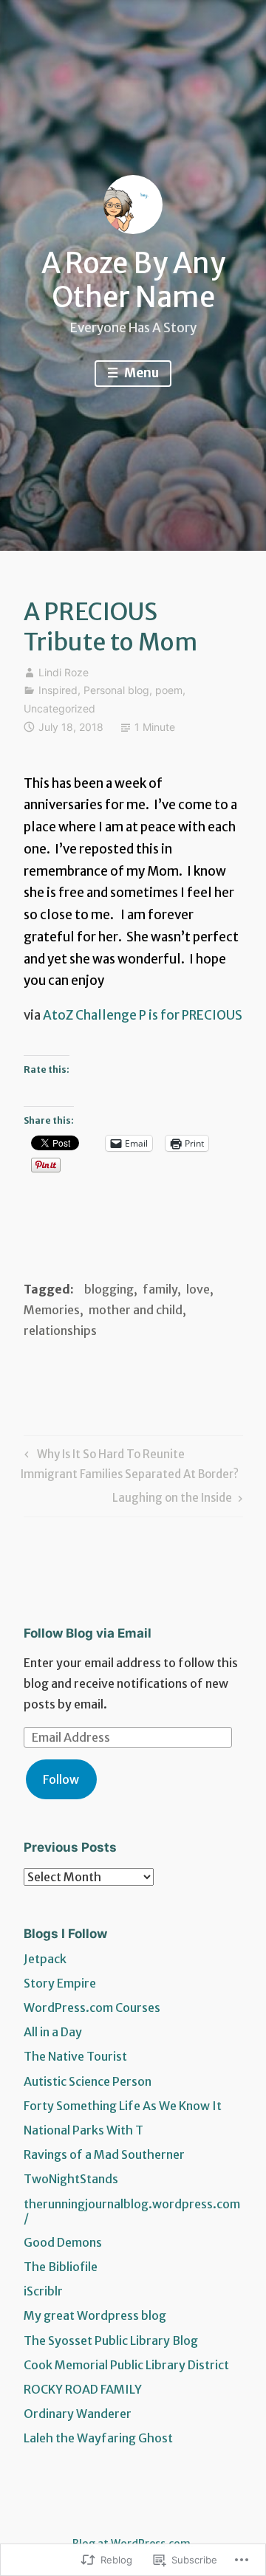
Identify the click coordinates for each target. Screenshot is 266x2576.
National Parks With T (83, 2130)
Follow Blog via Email (88, 1633)
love (198, 1289)
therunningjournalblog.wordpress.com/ (132, 2211)
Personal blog (116, 690)
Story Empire (60, 1983)
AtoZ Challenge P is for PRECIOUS (143, 1015)
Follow (61, 1779)
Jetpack (45, 1959)
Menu (140, 373)
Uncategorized (59, 708)
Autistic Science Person (88, 2081)
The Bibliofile (61, 2267)
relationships (60, 1330)
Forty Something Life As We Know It (123, 2106)
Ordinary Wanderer (78, 2414)
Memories (52, 1310)
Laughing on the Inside (172, 1500)
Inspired (58, 690)
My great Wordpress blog (95, 2315)
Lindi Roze (64, 672)
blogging (109, 1289)
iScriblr (43, 2291)
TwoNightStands (71, 2179)
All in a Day (53, 2032)
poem (169, 690)
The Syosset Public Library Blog (111, 2340)
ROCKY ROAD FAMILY (83, 2389)
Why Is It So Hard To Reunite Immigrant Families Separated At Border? (130, 1464)
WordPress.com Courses (92, 2007)
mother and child (136, 1310)
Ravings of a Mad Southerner (104, 2154)
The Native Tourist (75, 2056)
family (160, 1289)
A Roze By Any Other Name (133, 280)
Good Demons (63, 2242)
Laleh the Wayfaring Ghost (98, 2438)
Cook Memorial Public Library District (126, 2365)
